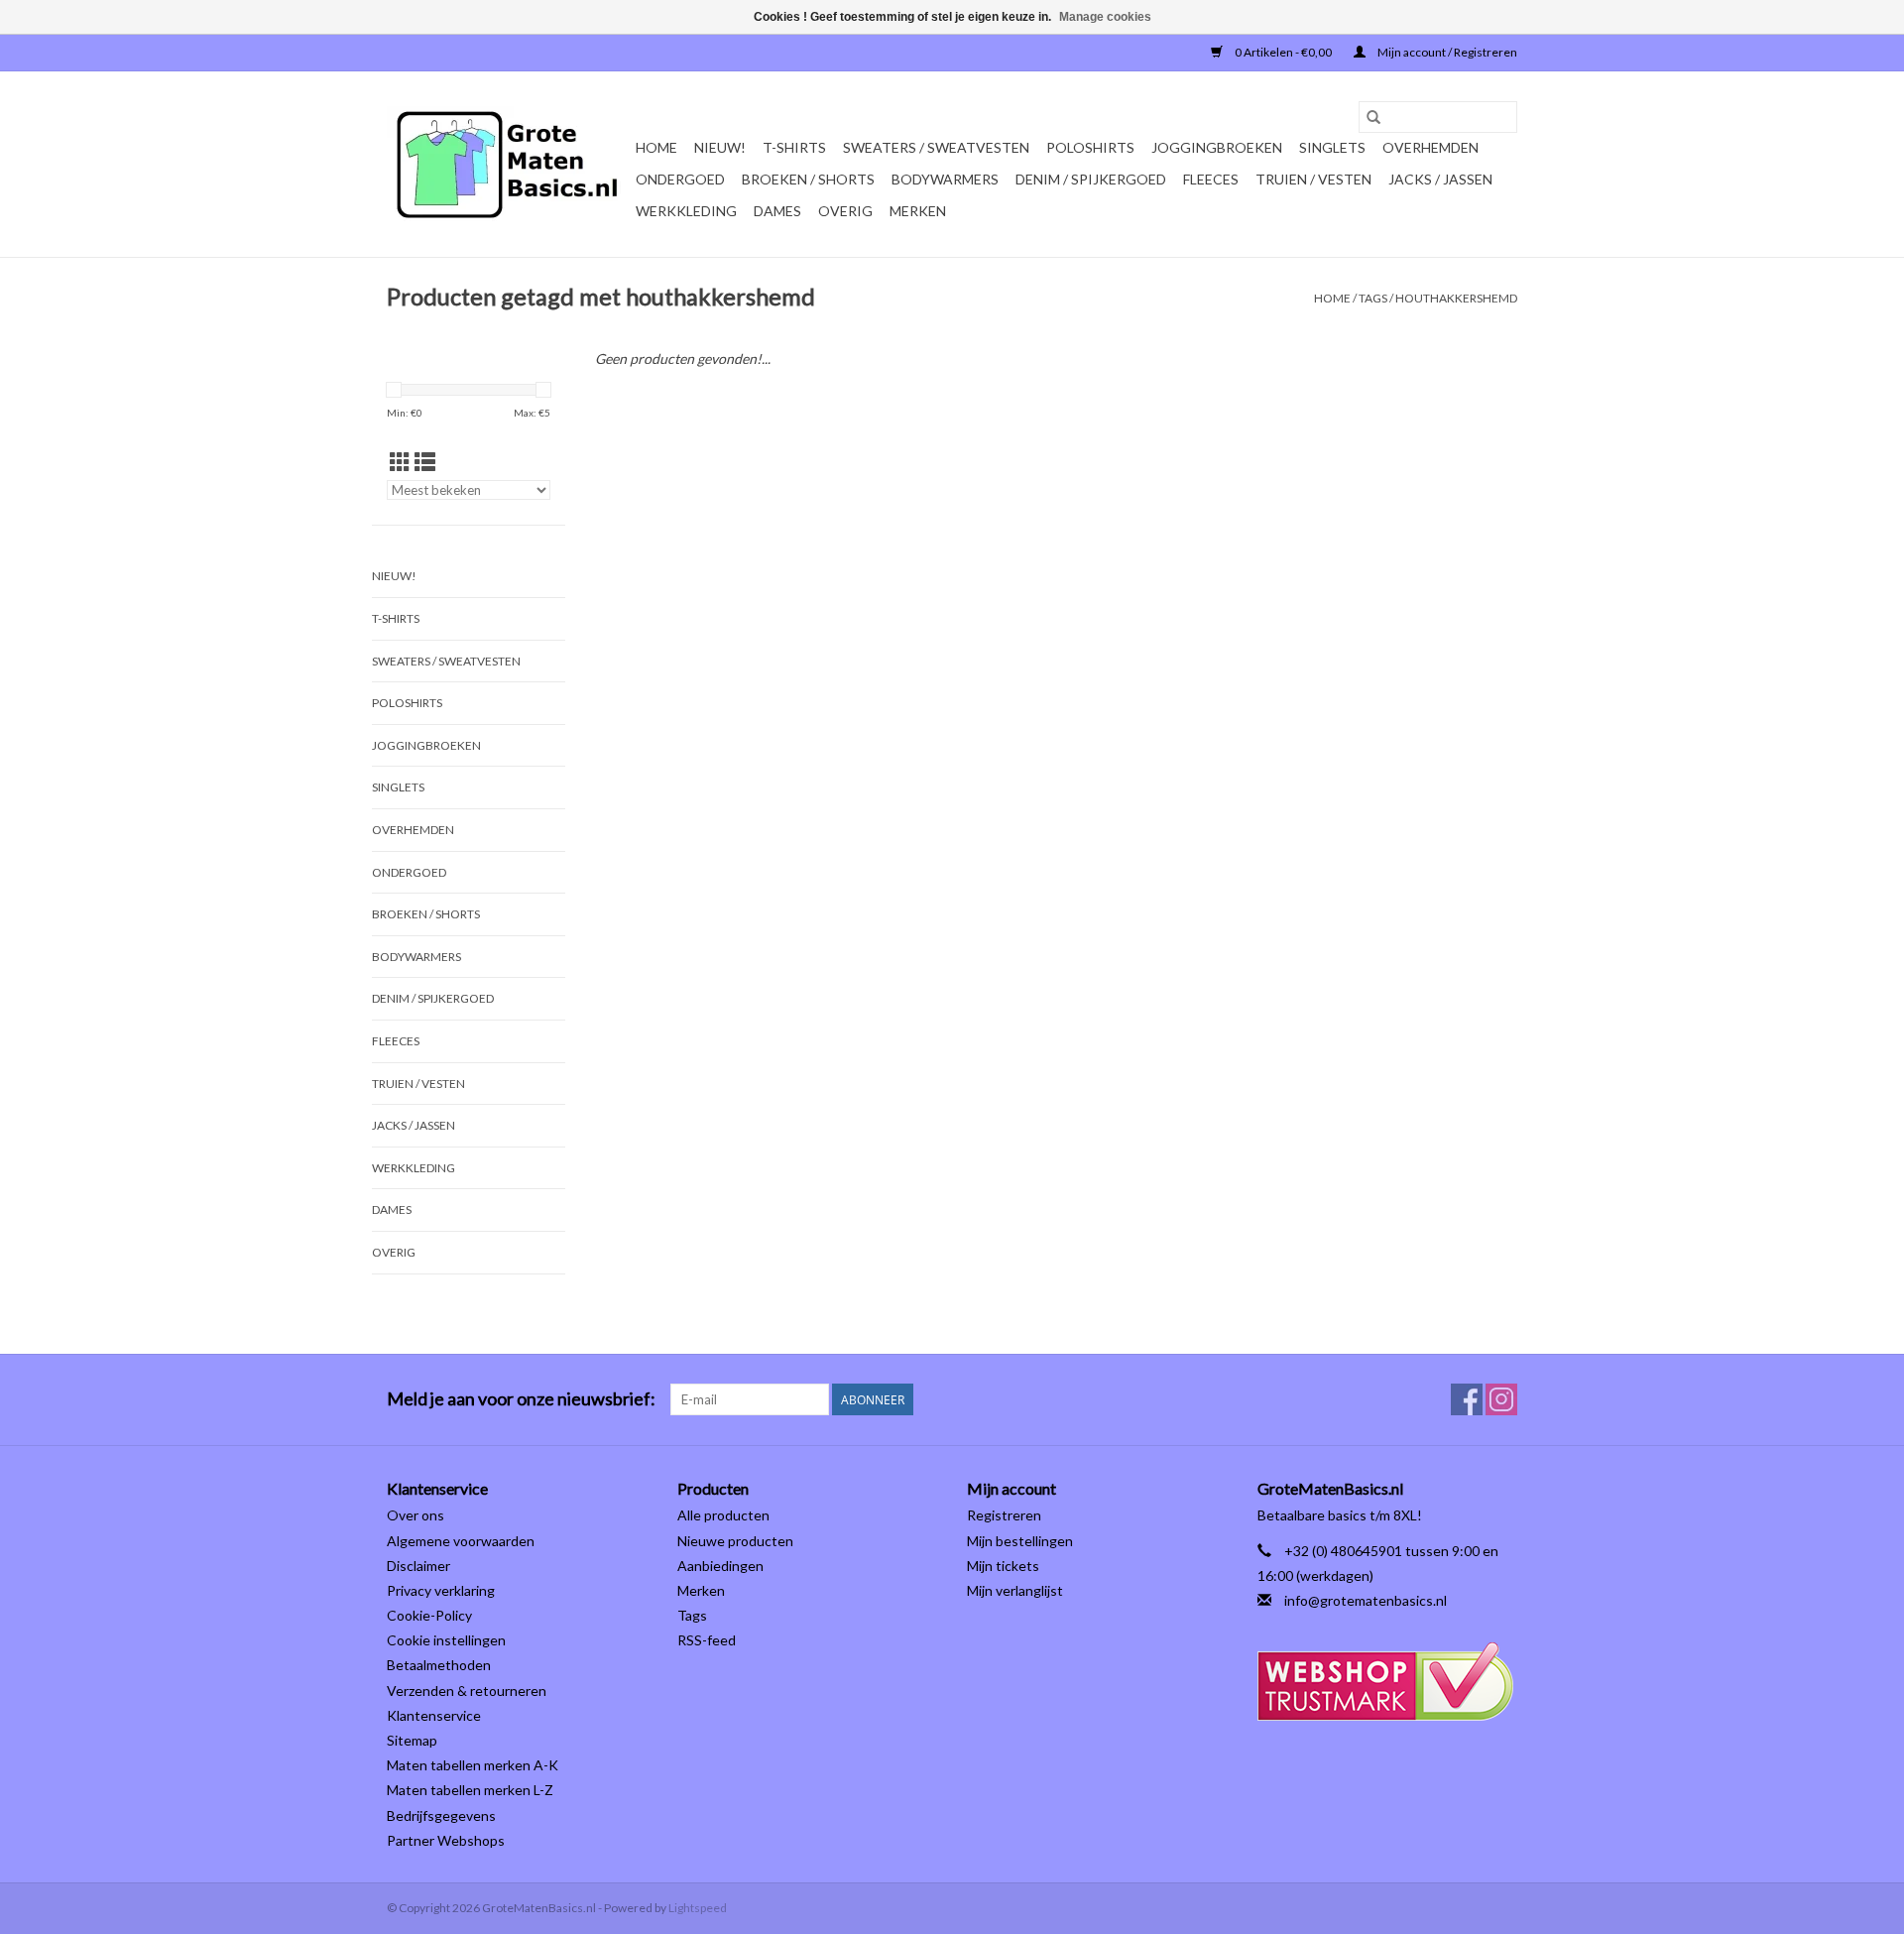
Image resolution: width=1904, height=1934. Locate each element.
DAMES (777, 211)
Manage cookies (1105, 17)
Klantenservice (434, 1715)
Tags (1373, 298)
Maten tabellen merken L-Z (470, 1790)
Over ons (416, 1515)
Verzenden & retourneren (467, 1691)
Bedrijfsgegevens (441, 1815)
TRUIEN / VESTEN (1313, 179)
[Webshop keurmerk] (1388, 1682)
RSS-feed (707, 1640)
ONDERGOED (680, 179)
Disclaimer (418, 1566)
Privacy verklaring (441, 1590)
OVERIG (845, 211)
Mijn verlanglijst (1015, 1590)
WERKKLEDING (686, 211)
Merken (918, 211)
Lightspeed (698, 1908)
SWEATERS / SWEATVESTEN (936, 147)
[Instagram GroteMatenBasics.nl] (1501, 1399)
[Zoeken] (1373, 117)
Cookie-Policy (429, 1615)
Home (656, 147)
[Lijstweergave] (425, 462)
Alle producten (723, 1515)
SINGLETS (1332, 147)
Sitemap (412, 1740)
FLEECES (1211, 179)
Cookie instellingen (446, 1640)
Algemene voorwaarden (461, 1541)
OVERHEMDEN (1430, 147)
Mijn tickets (1003, 1566)
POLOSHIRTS (1090, 147)
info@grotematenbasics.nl (1366, 1600)
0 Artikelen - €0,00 (1283, 52)
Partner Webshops (446, 1840)
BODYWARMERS (945, 179)
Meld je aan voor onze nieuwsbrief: (521, 1399)
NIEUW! (720, 147)
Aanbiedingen (720, 1566)
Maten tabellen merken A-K (473, 1765)
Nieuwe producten (735, 1541)
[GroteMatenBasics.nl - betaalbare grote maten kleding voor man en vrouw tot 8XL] (508, 165)
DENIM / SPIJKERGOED (1091, 179)
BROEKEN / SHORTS (808, 179)
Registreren (1004, 1515)
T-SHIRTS (794, 147)
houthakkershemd (1456, 298)
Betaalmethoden (439, 1665)
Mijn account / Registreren (1446, 52)
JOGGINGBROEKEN (1217, 147)
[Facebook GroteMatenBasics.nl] (1467, 1399)
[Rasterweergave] (400, 462)
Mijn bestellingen (1020, 1541)
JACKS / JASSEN (1440, 179)
